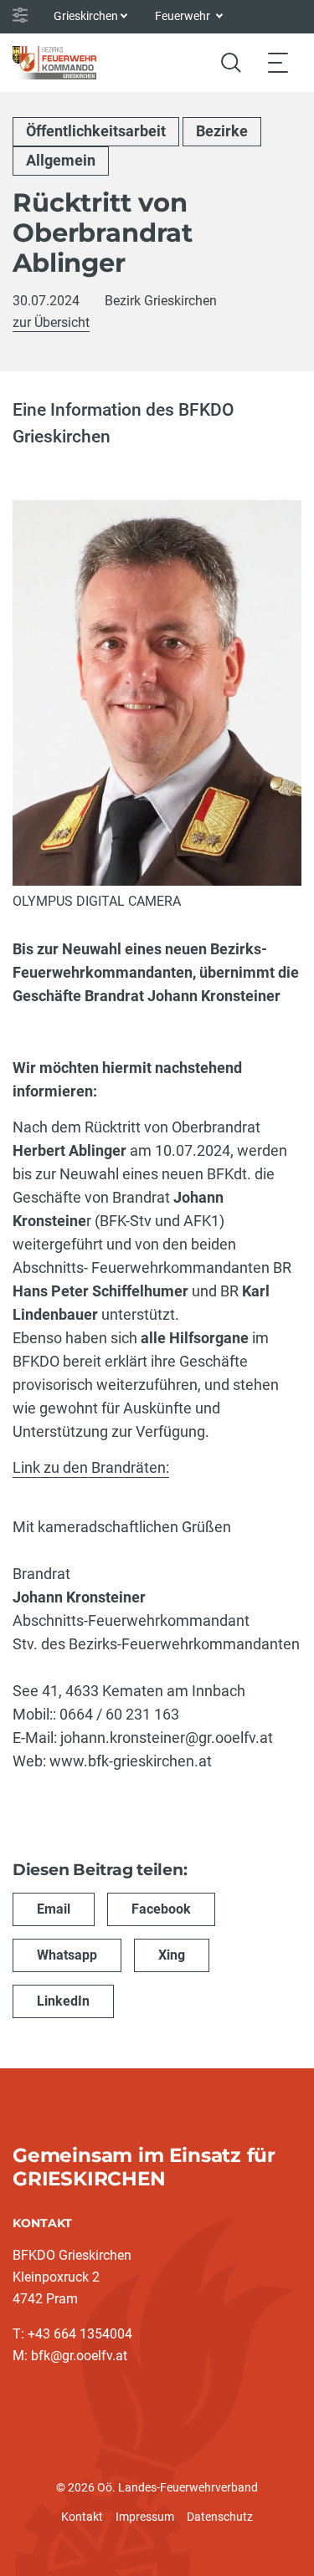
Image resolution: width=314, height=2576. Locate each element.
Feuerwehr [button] (184, 16)
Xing (172, 1955)
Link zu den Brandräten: (91, 1467)
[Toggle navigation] (278, 62)
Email (54, 1909)
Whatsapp (67, 1955)
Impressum (145, 2517)
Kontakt (82, 2517)
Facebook (161, 1909)
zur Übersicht (51, 322)
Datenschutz (220, 2517)
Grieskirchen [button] (86, 16)
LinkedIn (63, 2001)
